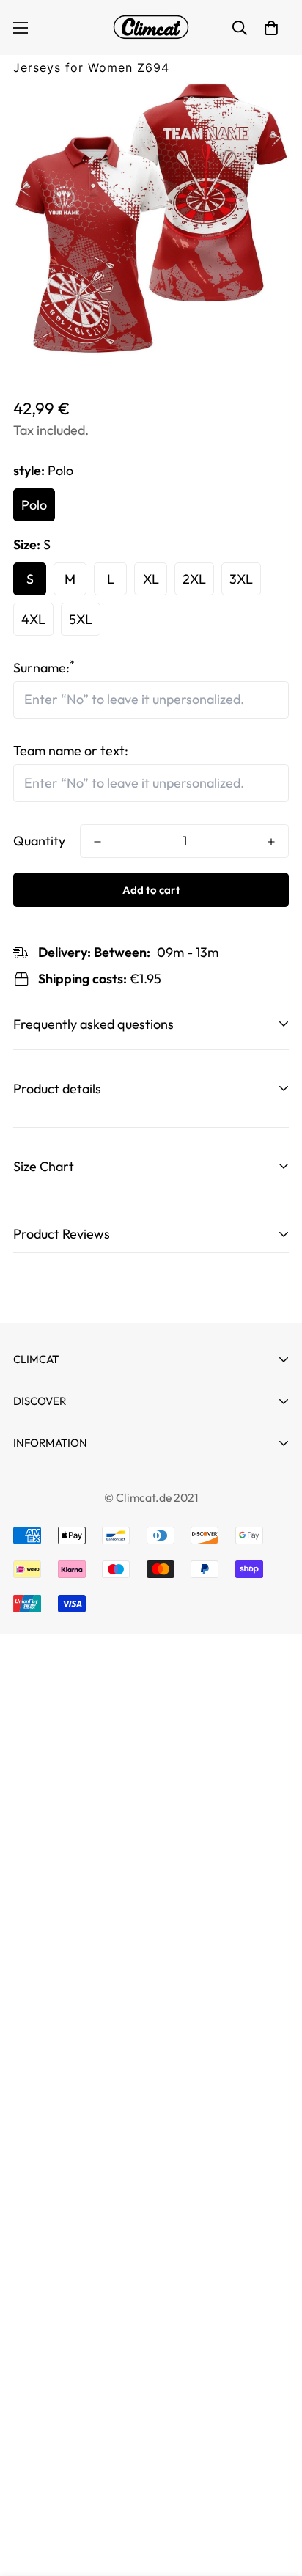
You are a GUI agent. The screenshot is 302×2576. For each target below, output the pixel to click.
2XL (194, 579)
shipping (37, 1641)
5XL (81, 619)
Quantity (39, 841)
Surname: (44, 668)
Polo (34, 505)
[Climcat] (151, 27)
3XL (241, 579)
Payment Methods (67, 1509)
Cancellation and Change (86, 1483)
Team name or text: (71, 751)
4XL (33, 619)
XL (151, 579)
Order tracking (57, 1468)
